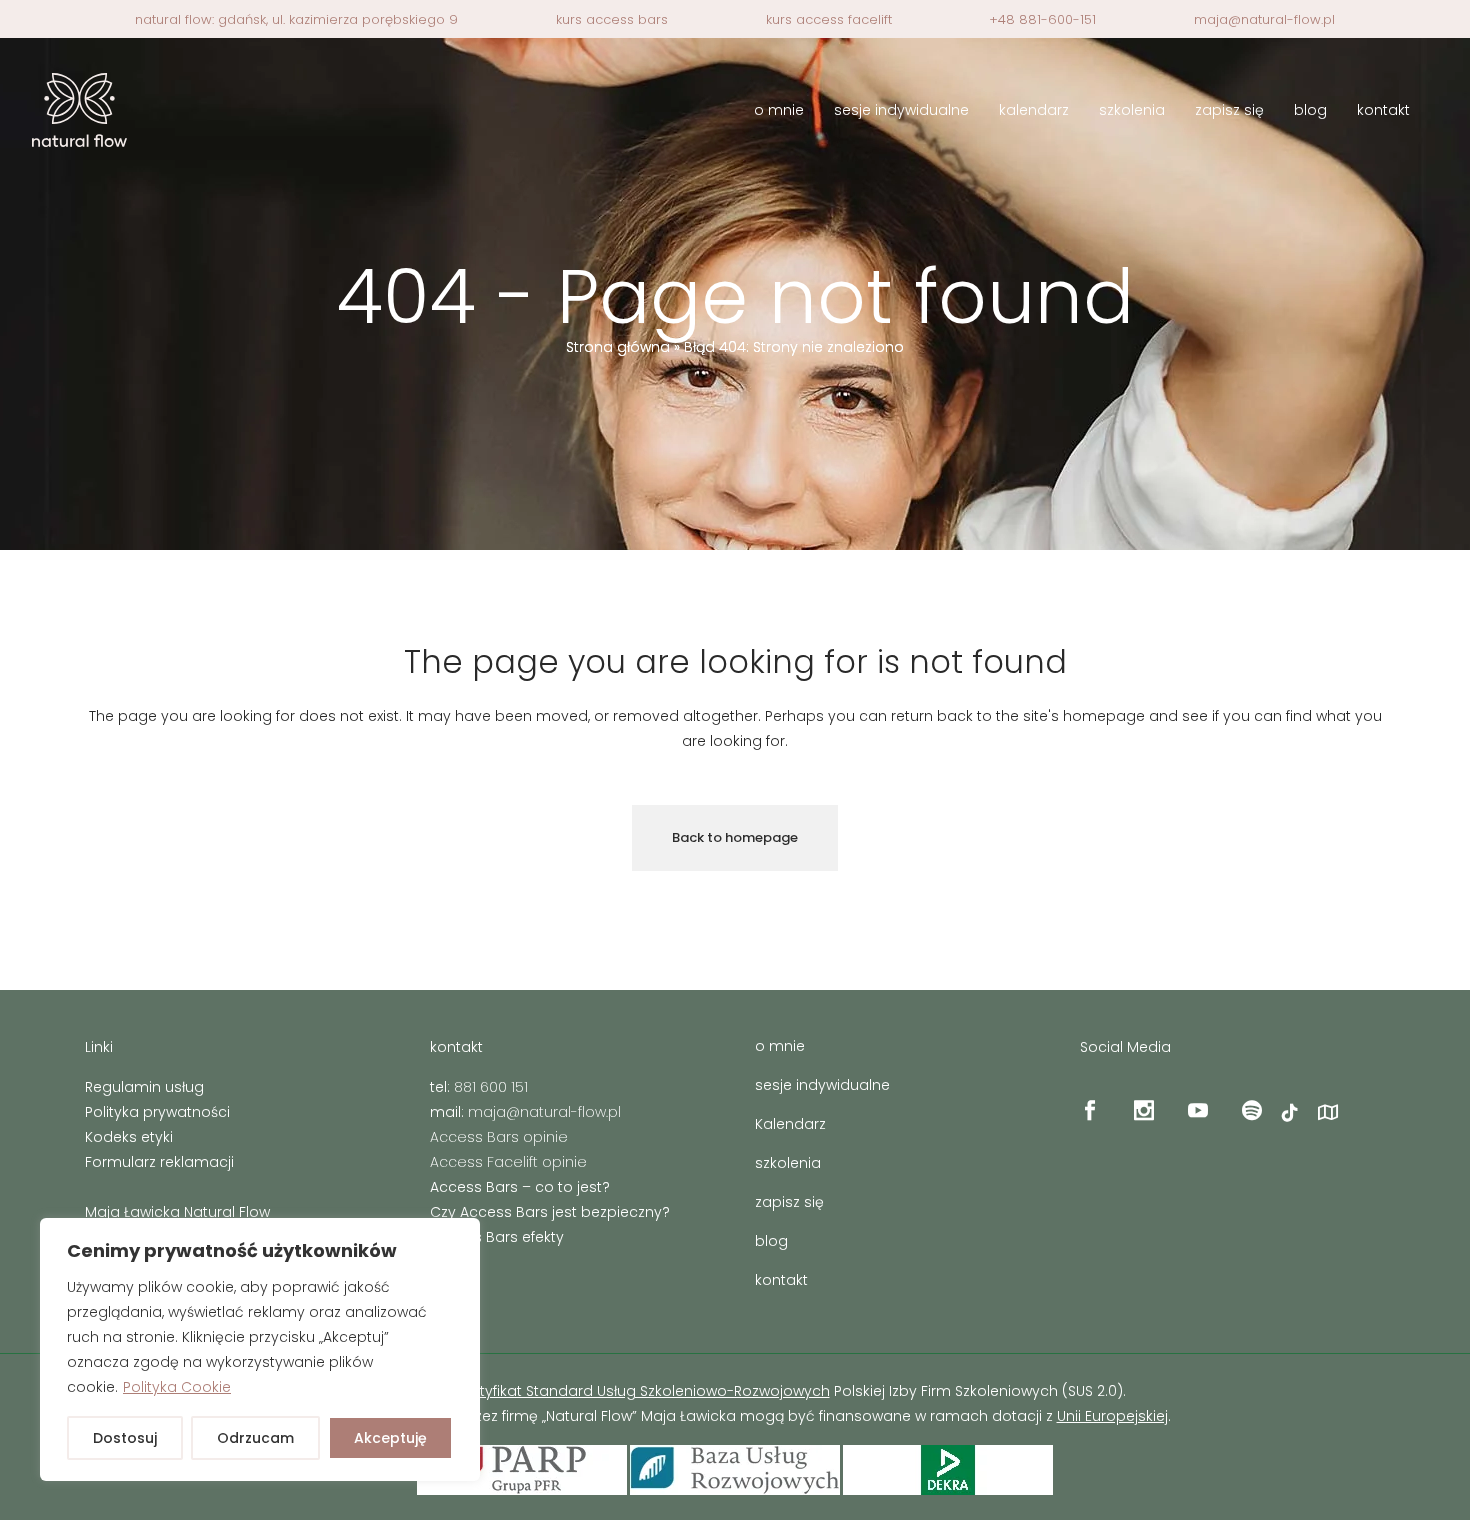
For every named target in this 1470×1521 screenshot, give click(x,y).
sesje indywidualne (822, 1085)
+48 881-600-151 (1042, 19)
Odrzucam (255, 1438)
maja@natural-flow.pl (1264, 19)
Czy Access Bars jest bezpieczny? (550, 1212)
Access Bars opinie (499, 1137)
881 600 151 (491, 1087)
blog (771, 1241)
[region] (260, 1349)
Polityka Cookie (177, 1387)
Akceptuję (390, 1438)
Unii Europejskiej (1112, 1416)
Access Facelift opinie (508, 1162)
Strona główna (618, 347)
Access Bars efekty (497, 1237)
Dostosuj (125, 1438)
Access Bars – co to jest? (520, 1187)
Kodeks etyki (129, 1137)
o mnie (780, 1046)
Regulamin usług (144, 1087)
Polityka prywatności (157, 1112)
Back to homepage (735, 837)
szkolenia (788, 1163)
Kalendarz (790, 1124)
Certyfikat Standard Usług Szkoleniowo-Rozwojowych (642, 1391)
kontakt (781, 1280)
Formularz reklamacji (159, 1162)
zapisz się (789, 1202)
